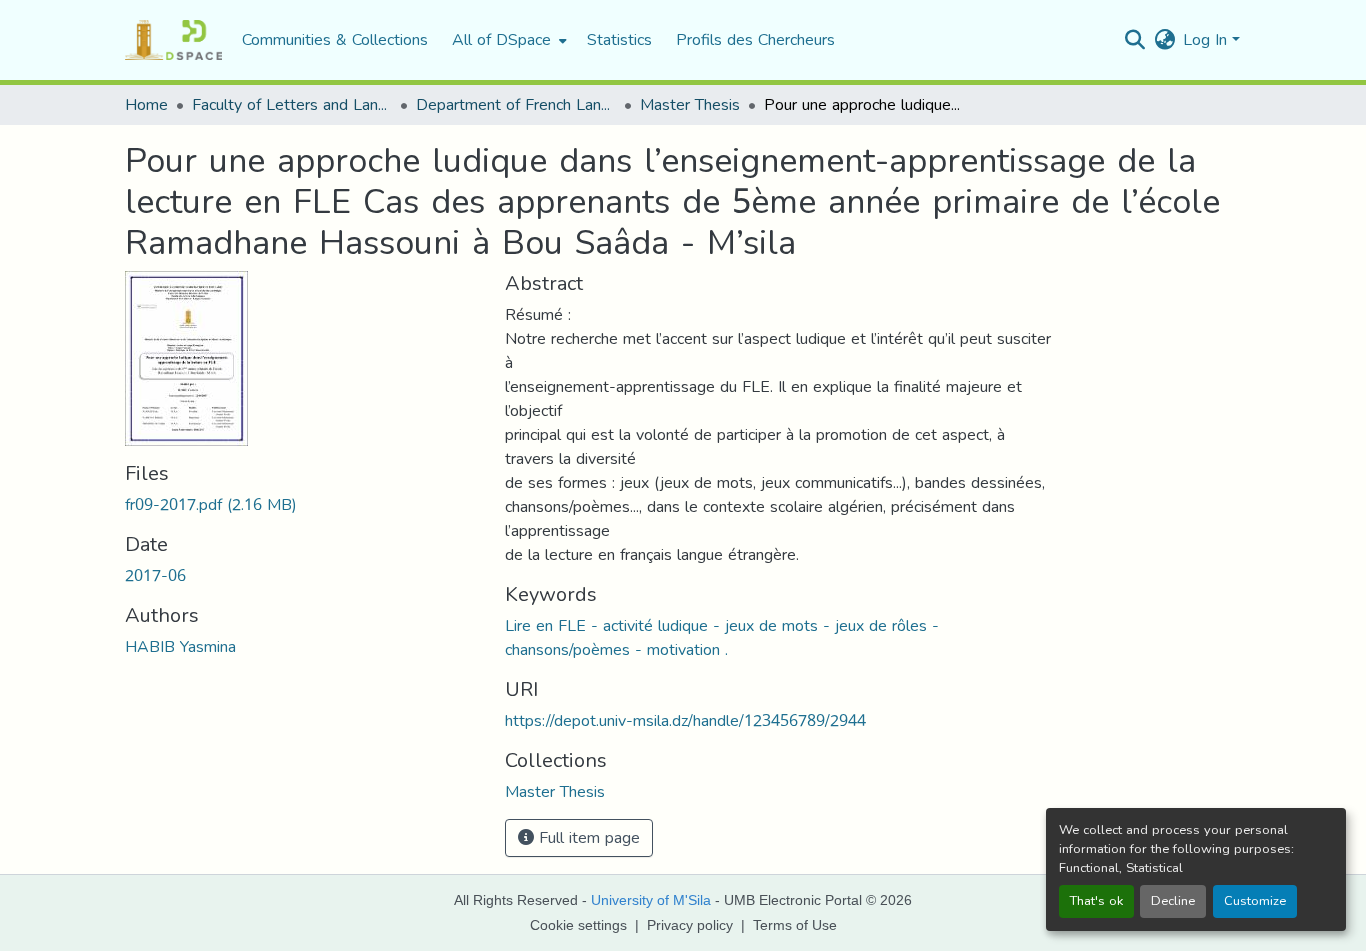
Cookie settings (578, 925)
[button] (173, 40)
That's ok (1096, 901)
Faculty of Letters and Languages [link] (292, 105)
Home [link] (146, 105)
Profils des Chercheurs (755, 39)
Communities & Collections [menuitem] (335, 40)
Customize (1255, 901)
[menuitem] (507, 40)
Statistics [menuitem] (619, 40)
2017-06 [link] (155, 575)
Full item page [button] (587, 837)
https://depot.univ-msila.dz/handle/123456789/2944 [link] (685, 720)
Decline (1173, 901)
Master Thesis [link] (690, 105)
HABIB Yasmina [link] (180, 646)
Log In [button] (1207, 39)
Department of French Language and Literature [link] (516, 105)
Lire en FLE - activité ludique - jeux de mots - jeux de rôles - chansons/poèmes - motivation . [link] (722, 637)
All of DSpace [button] (501, 40)
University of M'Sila (651, 900)
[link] (303, 505)
